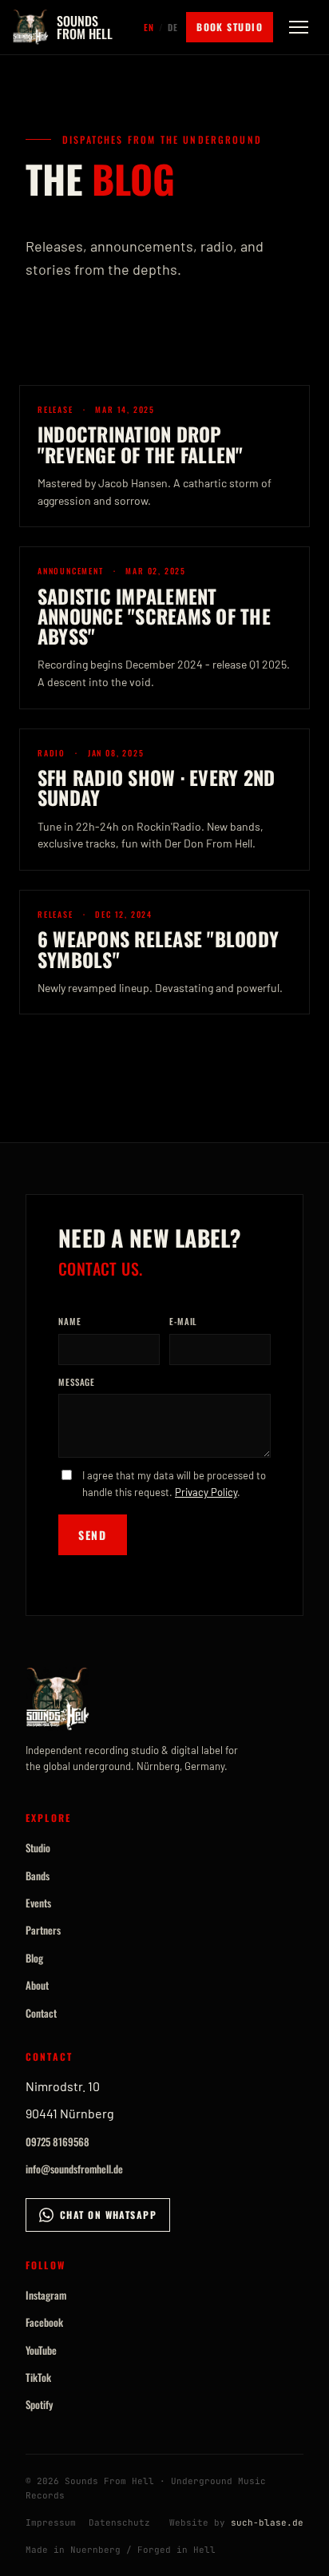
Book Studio (230, 27)
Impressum (51, 2522)
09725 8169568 (57, 2141)
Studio (38, 1848)
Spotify (39, 2404)
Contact (41, 2013)
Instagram (46, 2295)
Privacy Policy (206, 1492)
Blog (34, 1958)
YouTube (41, 2350)
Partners (43, 1930)
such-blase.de (267, 2522)
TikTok (38, 2377)
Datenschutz (119, 2522)
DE (173, 27)
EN (149, 27)
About (37, 1985)
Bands (38, 1875)
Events (38, 1903)
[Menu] (299, 27)
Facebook (44, 2322)
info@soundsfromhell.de (74, 2169)
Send (93, 1535)
